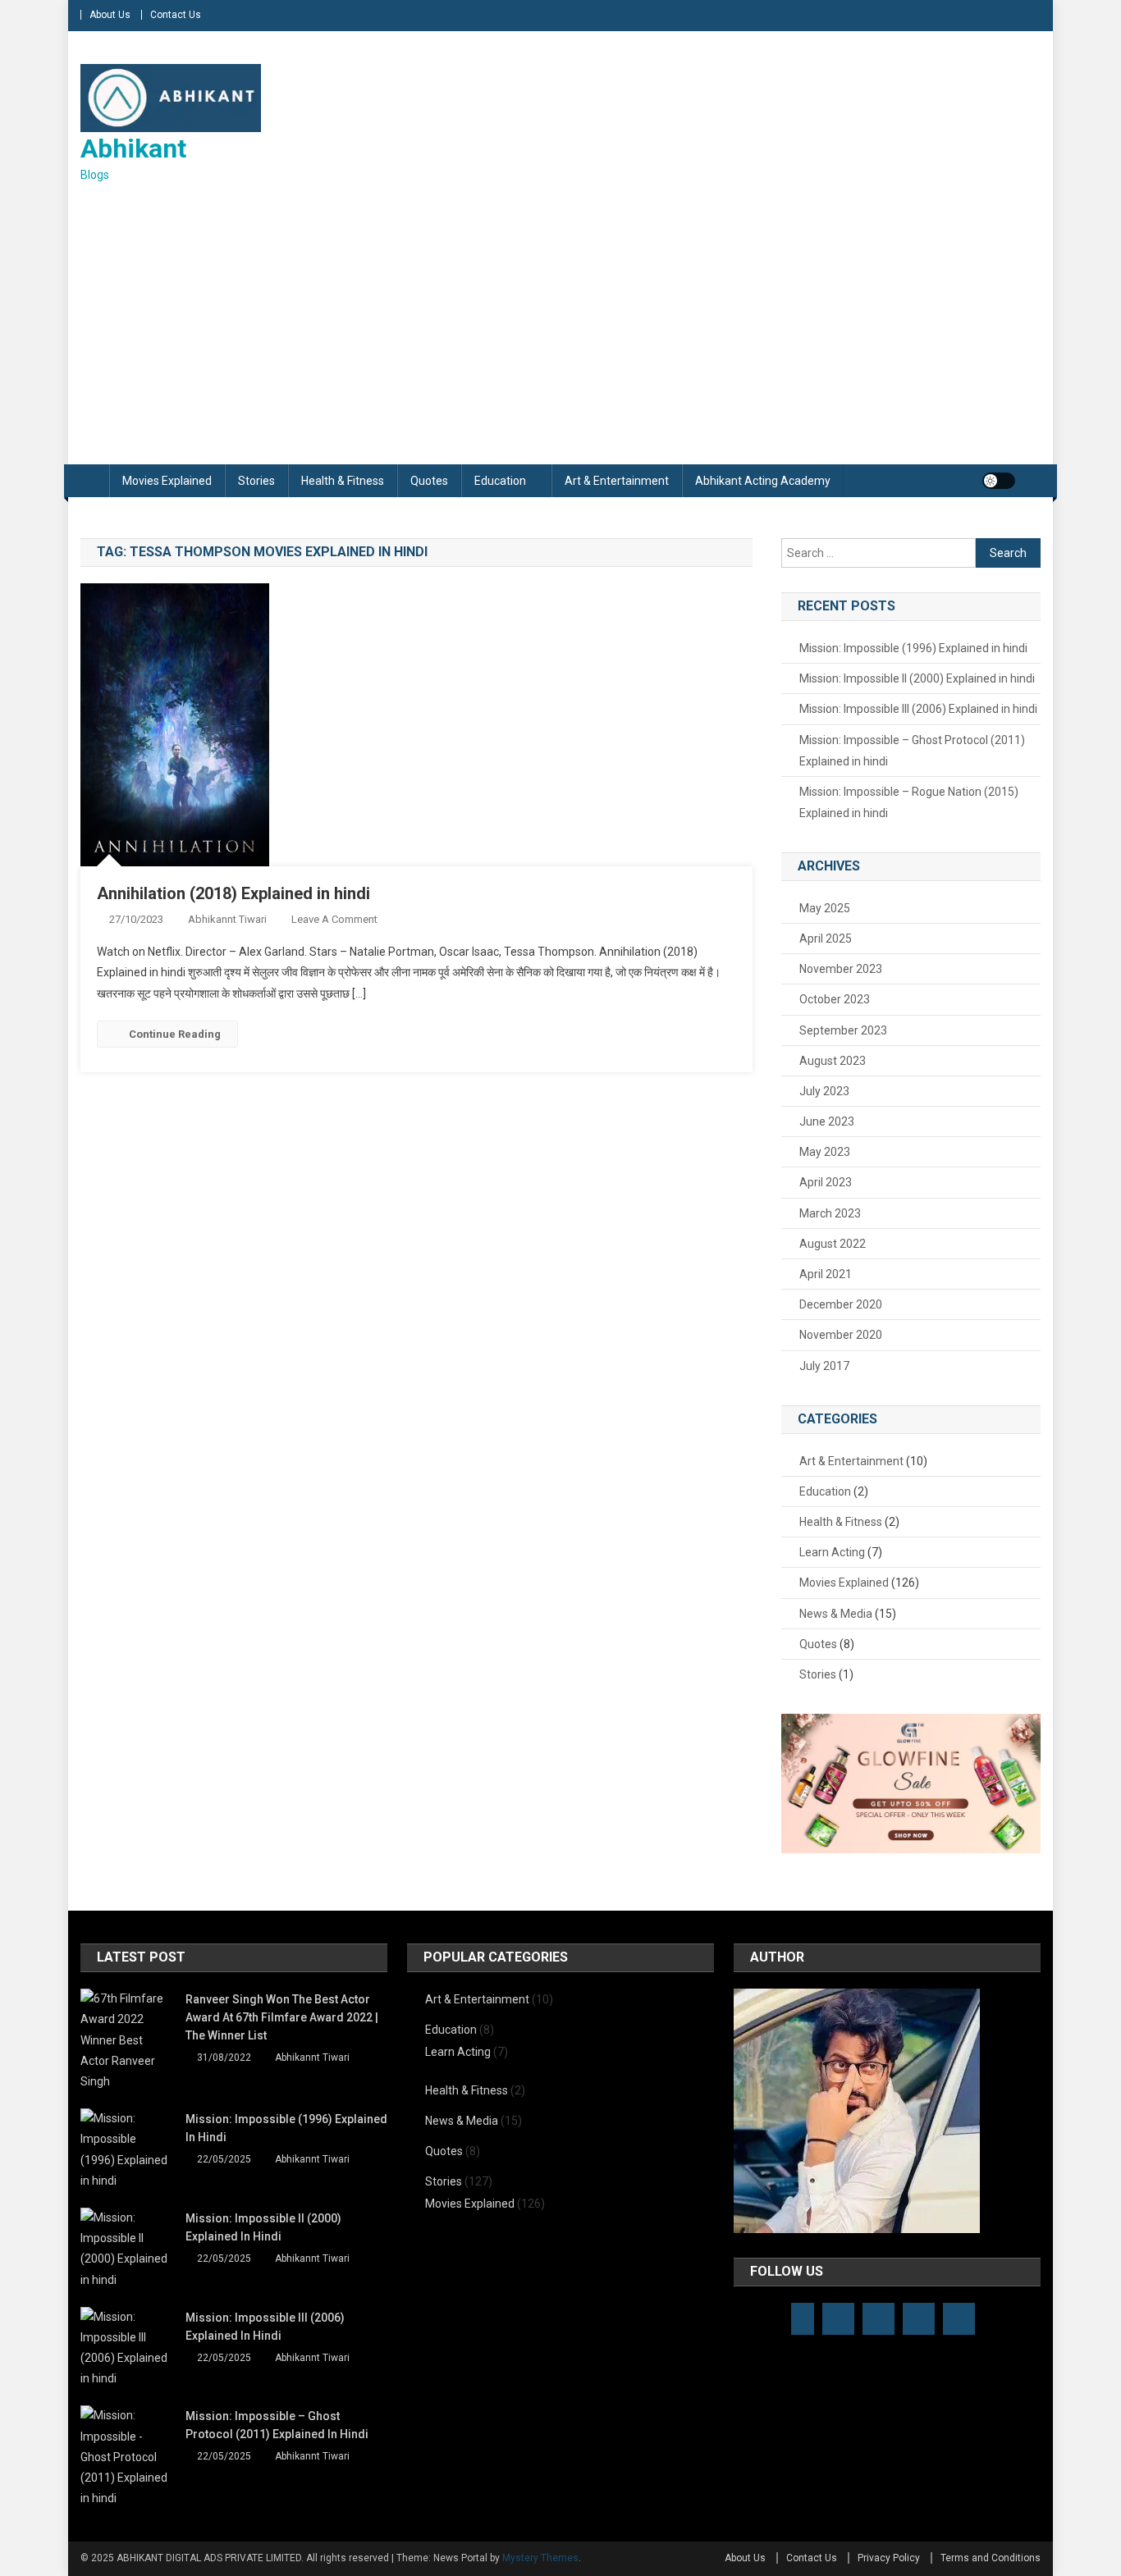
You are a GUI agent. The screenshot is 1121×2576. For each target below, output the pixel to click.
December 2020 (841, 1304)
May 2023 (825, 1152)
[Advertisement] (560, 325)
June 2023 (827, 1121)
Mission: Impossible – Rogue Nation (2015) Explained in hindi (909, 802)
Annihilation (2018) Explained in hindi (233, 893)
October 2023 (835, 999)
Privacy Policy (889, 2558)
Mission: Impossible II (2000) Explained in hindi (917, 678)
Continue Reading (175, 1034)
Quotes (429, 481)
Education (500, 481)
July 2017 (824, 1366)
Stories (256, 481)
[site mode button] (999, 481)
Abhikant (133, 148)
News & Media (836, 1614)
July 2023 (824, 1091)
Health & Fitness (343, 481)
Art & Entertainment (617, 481)
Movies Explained (167, 481)
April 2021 (826, 1274)
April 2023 (826, 1182)
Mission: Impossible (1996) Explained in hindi (913, 648)
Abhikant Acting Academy (763, 481)
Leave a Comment (334, 919)
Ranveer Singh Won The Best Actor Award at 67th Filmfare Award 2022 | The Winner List (282, 2017)
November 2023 (841, 969)
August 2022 (833, 1244)
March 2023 (830, 1213)
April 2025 (826, 939)
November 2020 (841, 1335)
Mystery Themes (540, 2558)
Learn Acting (832, 1552)
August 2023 (833, 1061)
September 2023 (843, 1030)
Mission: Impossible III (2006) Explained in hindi (918, 709)
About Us (110, 15)
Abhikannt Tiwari (227, 919)
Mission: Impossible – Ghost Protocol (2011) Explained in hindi (912, 751)
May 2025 (825, 908)
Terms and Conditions (991, 2558)
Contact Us (176, 15)
